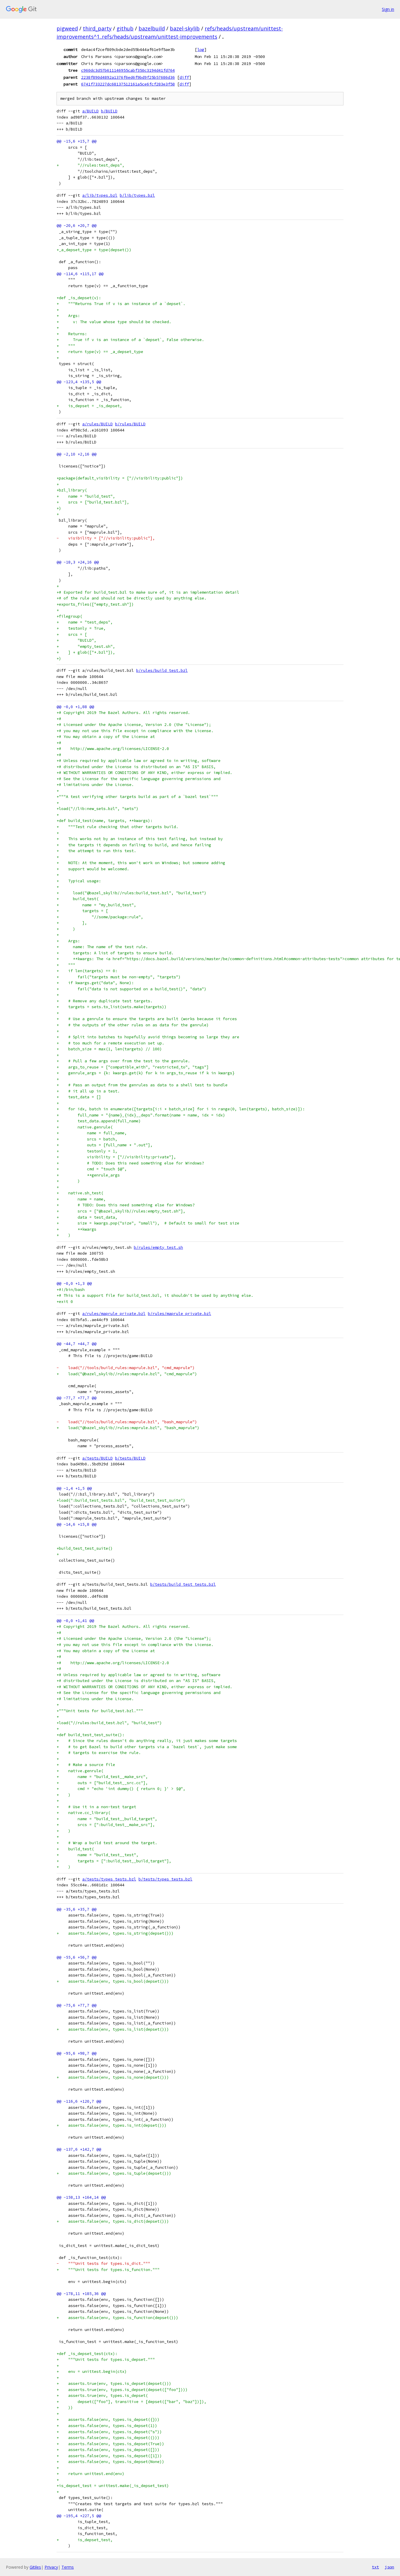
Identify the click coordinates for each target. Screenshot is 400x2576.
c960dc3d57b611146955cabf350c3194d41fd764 (128, 70)
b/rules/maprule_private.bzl (180, 1314)
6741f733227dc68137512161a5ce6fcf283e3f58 (128, 84)
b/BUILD (109, 111)
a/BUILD (90, 111)
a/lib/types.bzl (100, 195)
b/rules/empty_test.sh (158, 1247)
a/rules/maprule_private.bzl (114, 1314)
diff (184, 77)
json (389, 2567)
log (201, 49)
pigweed (67, 28)
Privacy (51, 2567)
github (125, 28)
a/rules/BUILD (98, 424)
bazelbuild (152, 28)
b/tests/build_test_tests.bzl (183, 1584)
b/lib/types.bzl (137, 195)
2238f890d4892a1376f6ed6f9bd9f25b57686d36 (128, 77)
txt (375, 2567)
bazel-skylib (185, 28)
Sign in (388, 9)
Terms (68, 2567)
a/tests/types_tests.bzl (109, 1879)
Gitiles (35, 2567)
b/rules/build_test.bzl (162, 670)
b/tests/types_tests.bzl (165, 1879)
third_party (97, 28)
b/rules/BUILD (130, 424)
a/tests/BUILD (98, 1458)
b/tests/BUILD (130, 1458)
